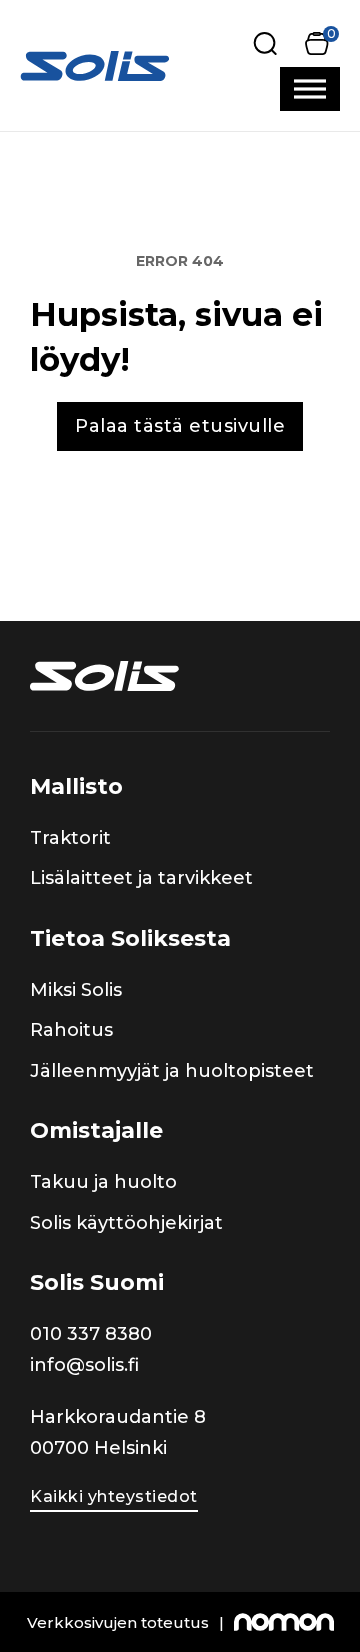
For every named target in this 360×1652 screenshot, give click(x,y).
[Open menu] (310, 89)
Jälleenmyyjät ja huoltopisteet (172, 1071)
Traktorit (70, 838)
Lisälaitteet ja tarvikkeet (141, 878)
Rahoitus (71, 1030)
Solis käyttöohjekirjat (126, 1223)
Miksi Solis (76, 990)
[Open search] (265, 43)
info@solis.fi (84, 1365)
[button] (316, 43)
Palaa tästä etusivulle (180, 426)
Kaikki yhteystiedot (114, 1496)
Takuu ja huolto (103, 1182)
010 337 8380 (91, 1334)
